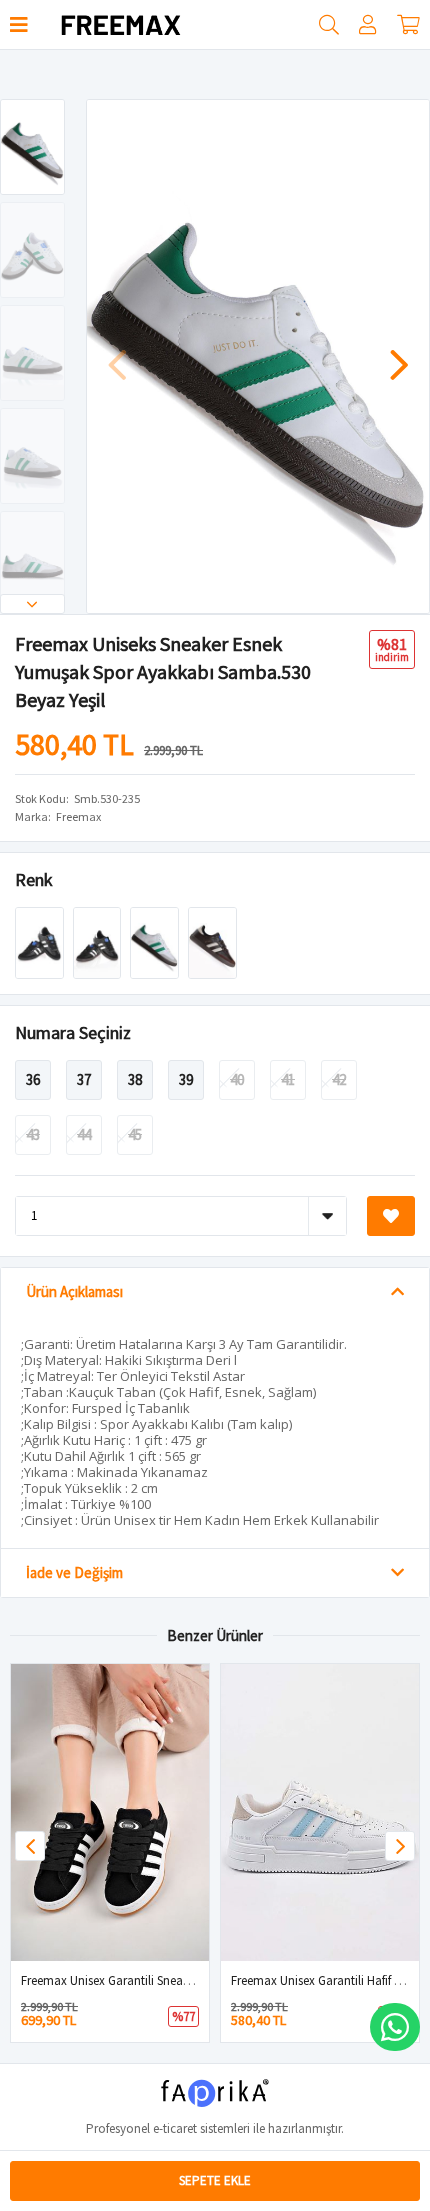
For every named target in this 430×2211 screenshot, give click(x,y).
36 (33, 1079)
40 (237, 1079)
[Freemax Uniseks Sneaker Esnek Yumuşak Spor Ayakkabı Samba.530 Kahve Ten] (212, 941)
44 (84, 1134)
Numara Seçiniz (73, 1032)
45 (135, 1134)
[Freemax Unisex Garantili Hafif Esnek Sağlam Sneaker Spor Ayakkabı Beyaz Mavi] (320, 1812)
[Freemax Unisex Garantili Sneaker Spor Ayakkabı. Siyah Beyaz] (110, 1812)
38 (135, 1079)
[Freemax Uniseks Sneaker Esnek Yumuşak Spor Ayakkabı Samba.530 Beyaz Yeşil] (156, 941)
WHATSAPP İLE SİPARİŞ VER (395, 2027)
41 (288, 1079)
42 (339, 1079)
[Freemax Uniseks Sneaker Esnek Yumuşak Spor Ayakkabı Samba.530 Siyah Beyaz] (99, 941)
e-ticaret (175, 2128)
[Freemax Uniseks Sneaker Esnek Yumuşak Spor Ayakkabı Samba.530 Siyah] (41, 941)
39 (186, 1079)
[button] (32, 604)
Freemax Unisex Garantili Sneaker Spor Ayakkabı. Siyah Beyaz (185, 1980)
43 (33, 1134)
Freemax (78, 816)
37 (84, 1079)
